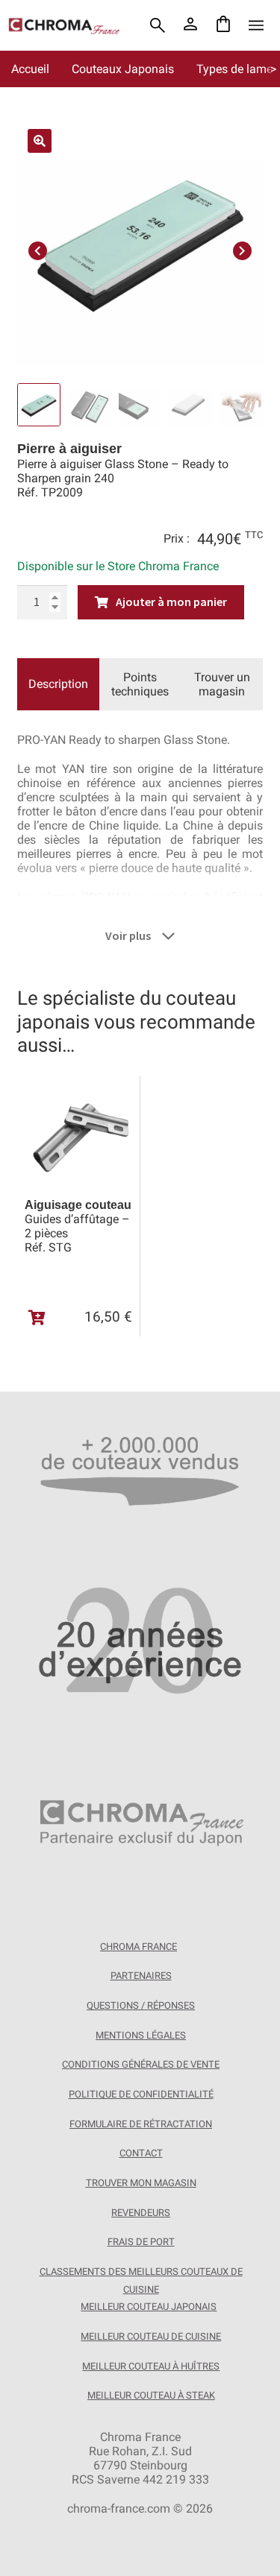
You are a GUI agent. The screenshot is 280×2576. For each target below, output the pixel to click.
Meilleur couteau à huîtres (151, 2366)
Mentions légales (141, 2035)
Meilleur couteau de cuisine (151, 2336)
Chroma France (139, 1947)
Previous (38, 249)
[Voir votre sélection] (223, 25)
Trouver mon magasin (141, 2183)
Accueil (30, 69)
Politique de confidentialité (141, 2094)
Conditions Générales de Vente (141, 2064)
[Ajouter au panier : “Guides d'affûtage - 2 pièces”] (37, 1318)
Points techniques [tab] (140, 684)
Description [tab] (58, 684)
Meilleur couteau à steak (151, 2395)
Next (242, 249)
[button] (40, 141)
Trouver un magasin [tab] (222, 684)
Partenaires (141, 1976)
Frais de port (141, 2242)
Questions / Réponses (141, 2005)
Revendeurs (141, 2213)
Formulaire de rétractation (141, 2124)
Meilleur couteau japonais (149, 2307)
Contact (141, 2153)
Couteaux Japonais (123, 69)
